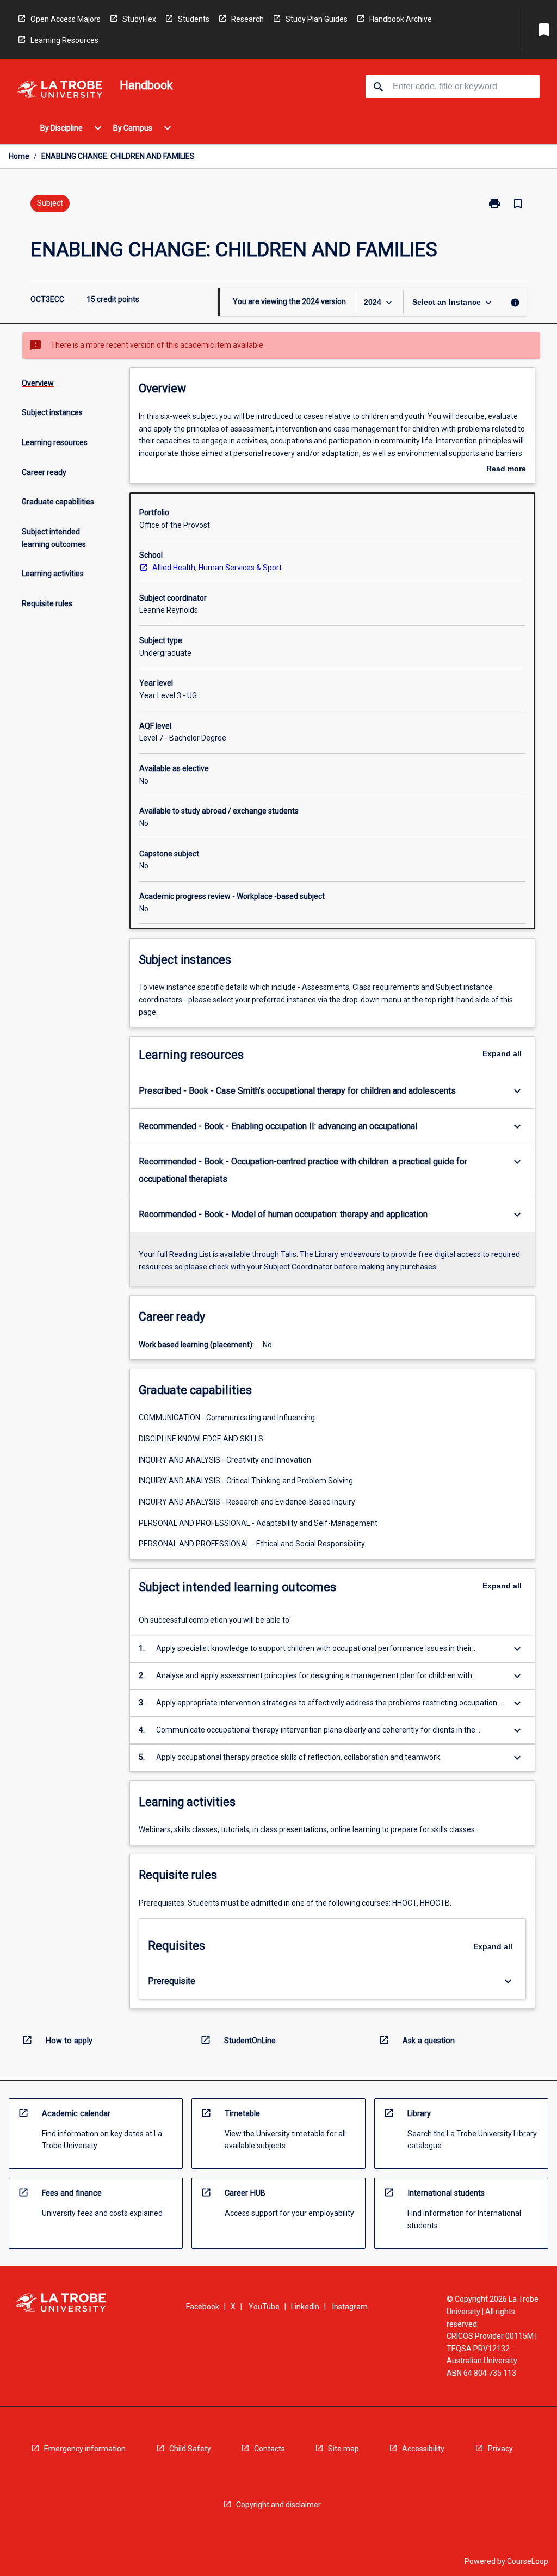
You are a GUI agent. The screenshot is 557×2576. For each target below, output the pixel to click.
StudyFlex (139, 19)
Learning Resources (64, 40)
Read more (506, 470)
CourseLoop (528, 2561)
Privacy (500, 2449)
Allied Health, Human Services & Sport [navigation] (217, 568)
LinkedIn (305, 2307)
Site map (344, 2449)
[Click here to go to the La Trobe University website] (60, 91)
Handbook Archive (401, 19)
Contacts (270, 2449)
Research (247, 19)
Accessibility (423, 2449)
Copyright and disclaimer (278, 2505)
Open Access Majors (66, 19)
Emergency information (85, 2449)
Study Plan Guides (317, 19)
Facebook (203, 2307)
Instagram (350, 2307)
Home (19, 156)
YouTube (264, 2307)
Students (194, 19)
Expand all (502, 1053)
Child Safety (190, 2449)
